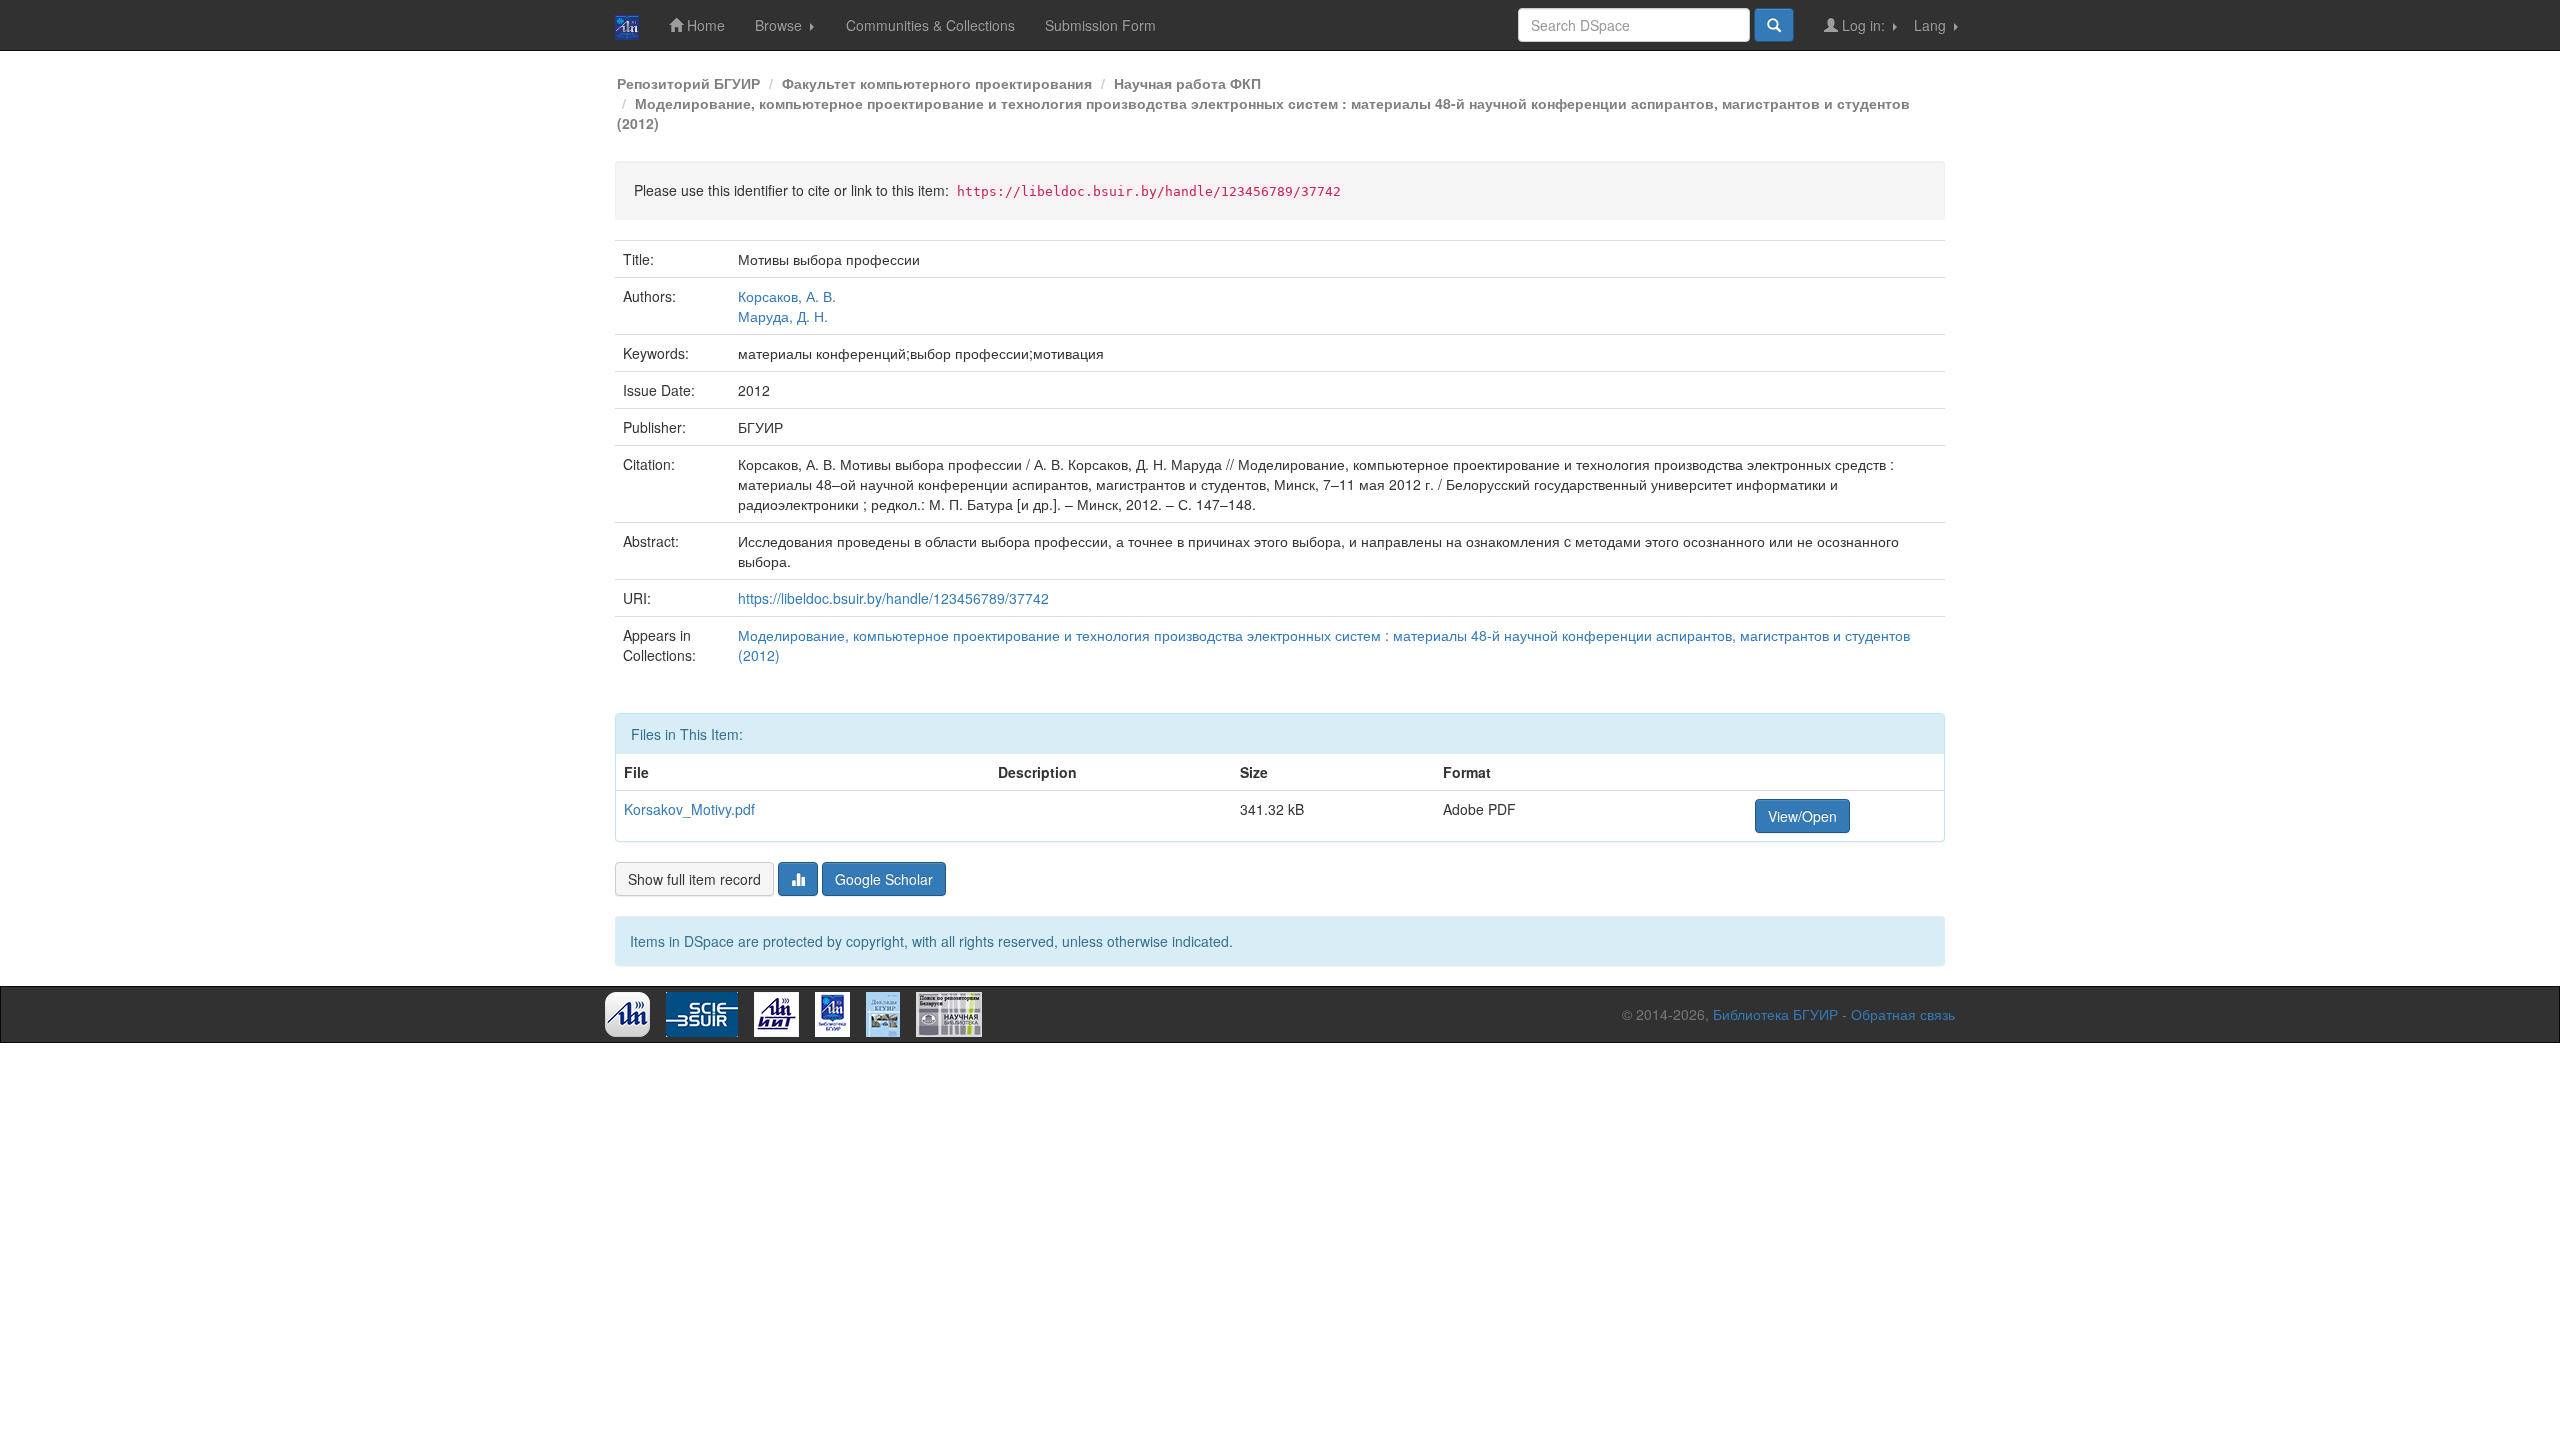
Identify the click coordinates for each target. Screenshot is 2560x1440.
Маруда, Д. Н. (783, 316)
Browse (780, 25)
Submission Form (1100, 25)
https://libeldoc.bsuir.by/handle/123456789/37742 (893, 598)
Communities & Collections (930, 25)
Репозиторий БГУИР (688, 83)
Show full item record (694, 879)
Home (704, 25)
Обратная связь (1903, 1014)
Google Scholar (884, 879)
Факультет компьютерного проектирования (937, 83)
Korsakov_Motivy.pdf (689, 809)
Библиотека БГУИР (1775, 1014)
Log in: (1863, 25)
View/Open (1802, 816)
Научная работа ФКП (1187, 83)
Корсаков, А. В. (787, 296)
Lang (1932, 25)
